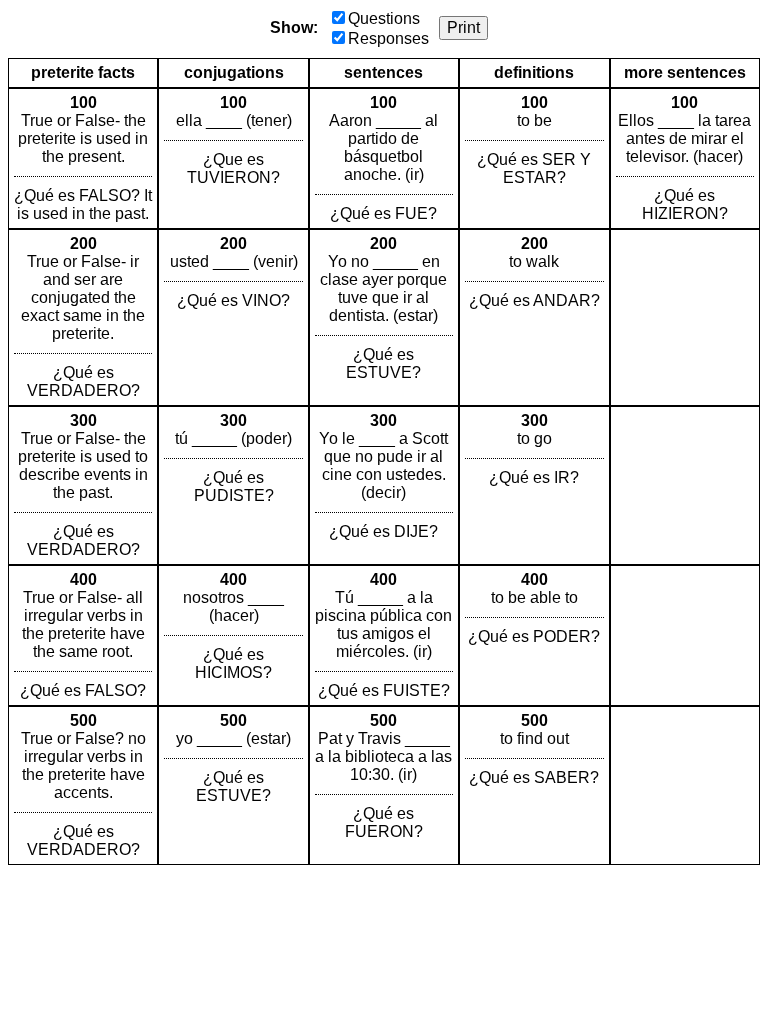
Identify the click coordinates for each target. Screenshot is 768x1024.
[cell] (83, 158)
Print (463, 27)
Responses (388, 38)
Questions (384, 18)
